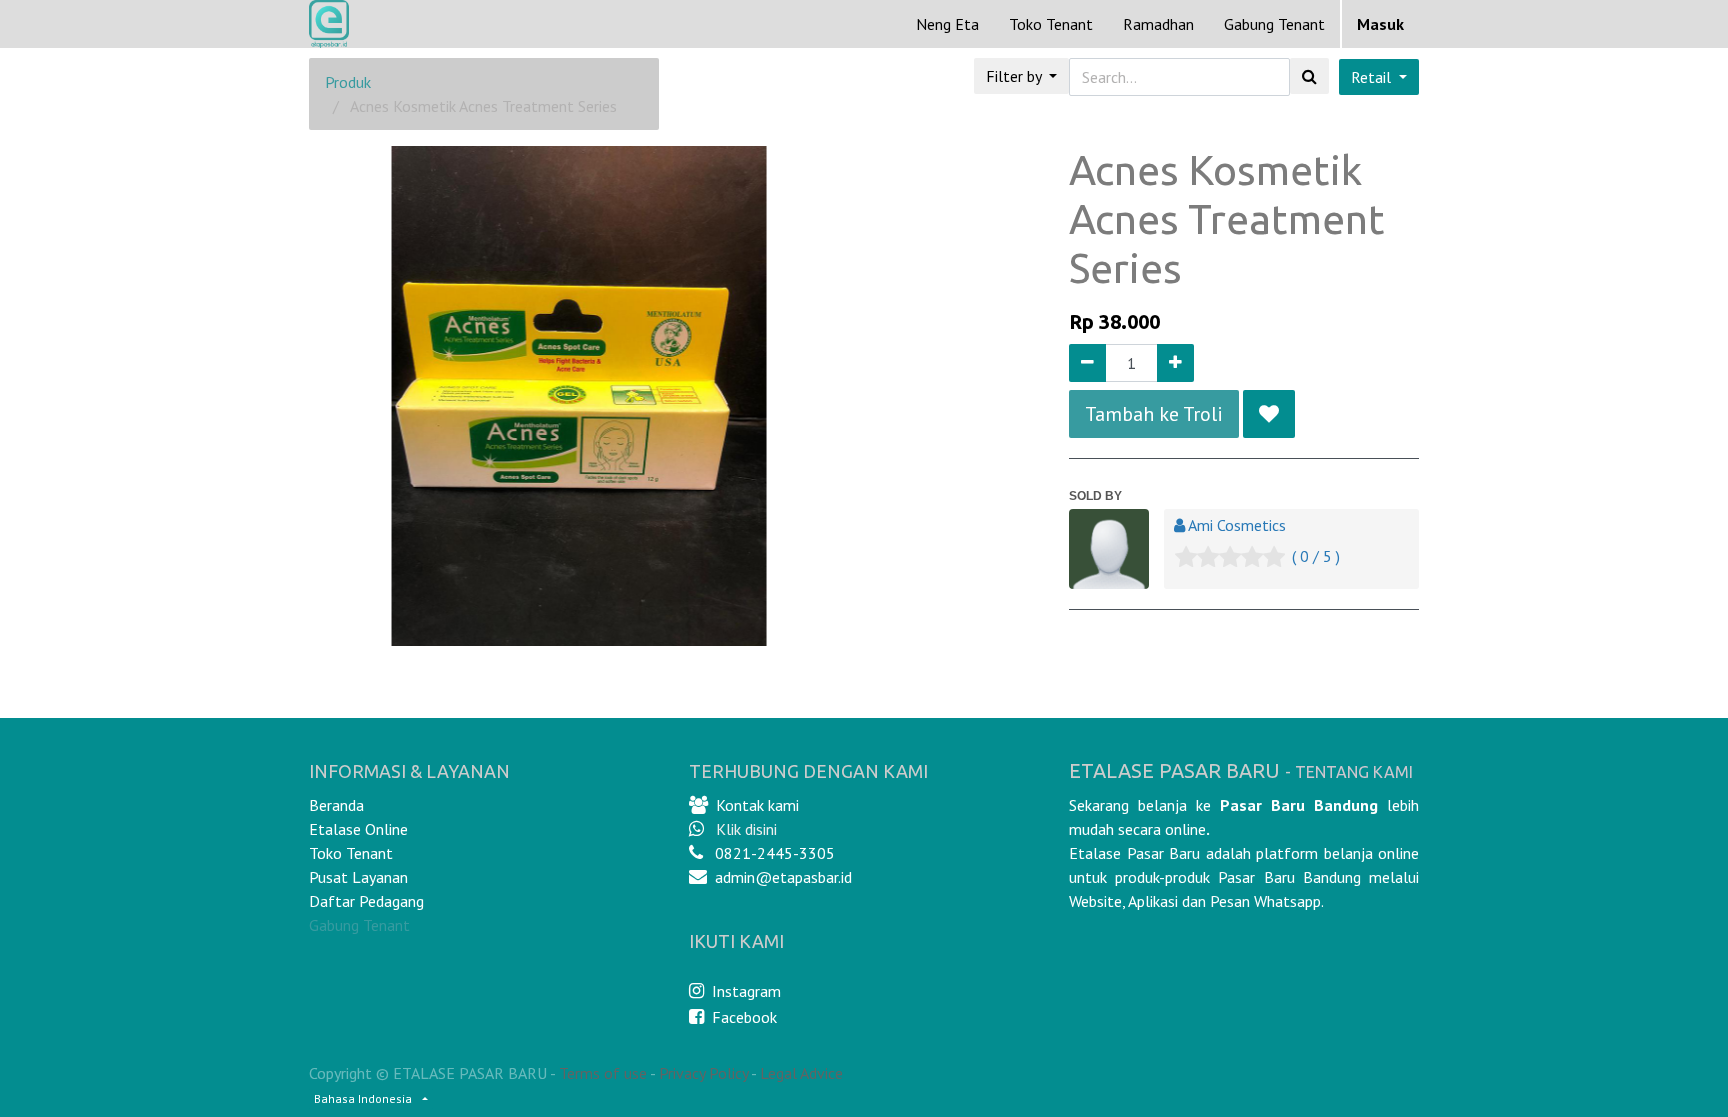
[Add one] (1175, 363)
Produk (348, 82)
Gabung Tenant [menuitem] (1274, 24)
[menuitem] (947, 24)
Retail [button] (1373, 77)
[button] (1269, 414)
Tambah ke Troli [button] (1154, 414)
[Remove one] (1087, 363)
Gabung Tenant (359, 925)
